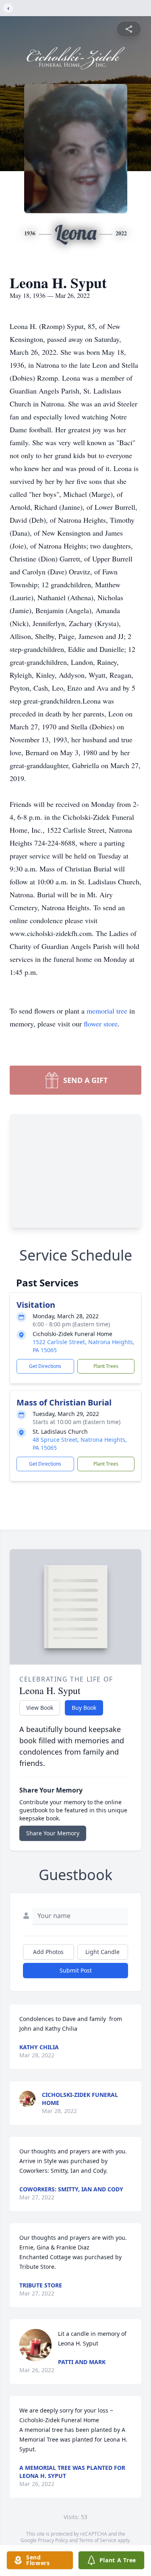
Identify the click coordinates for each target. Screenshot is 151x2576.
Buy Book (84, 1708)
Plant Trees (106, 1366)
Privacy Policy (53, 2540)
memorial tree (107, 1011)
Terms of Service (98, 2540)
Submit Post (76, 1970)
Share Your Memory (53, 1833)
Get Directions (45, 1366)
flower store (101, 1024)
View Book (40, 1708)
